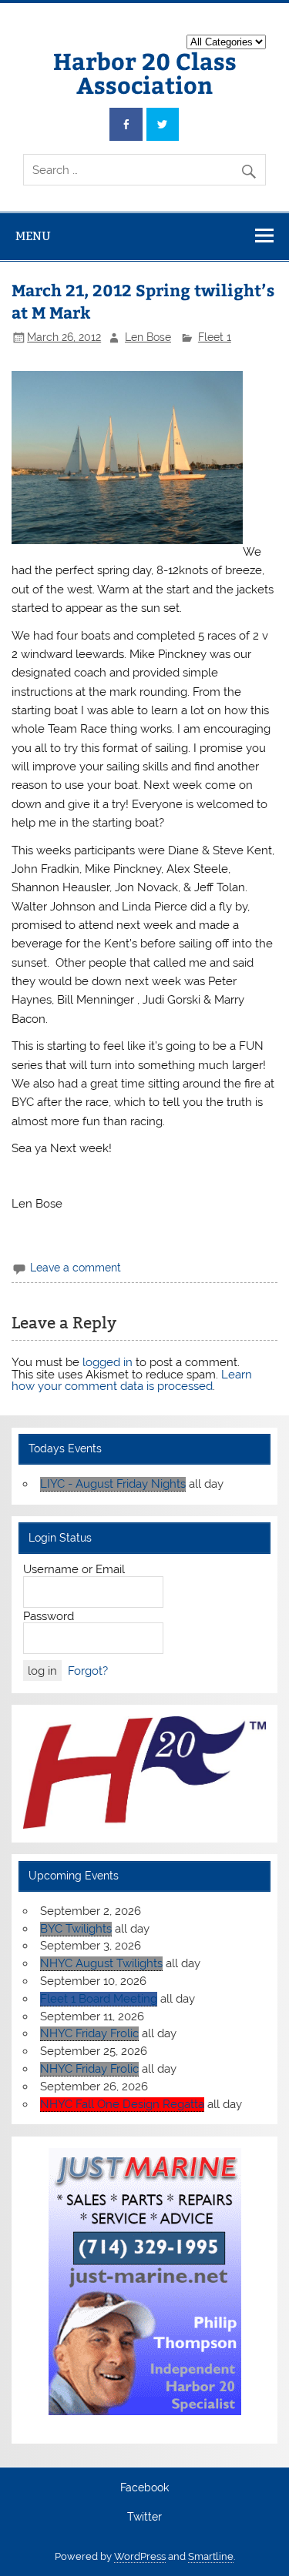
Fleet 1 (215, 337)
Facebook (144, 2488)
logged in (108, 1362)
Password (49, 1616)
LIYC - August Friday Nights (113, 1484)
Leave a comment (76, 1268)
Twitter (144, 2518)
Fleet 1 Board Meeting (99, 1999)
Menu (33, 236)
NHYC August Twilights (101, 1963)
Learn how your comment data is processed (132, 1380)
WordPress (140, 2556)
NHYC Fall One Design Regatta (122, 2104)
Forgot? (88, 1671)
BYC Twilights (76, 1929)
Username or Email (74, 1569)
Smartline (211, 2556)
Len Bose (148, 337)
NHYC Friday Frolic (89, 2033)
